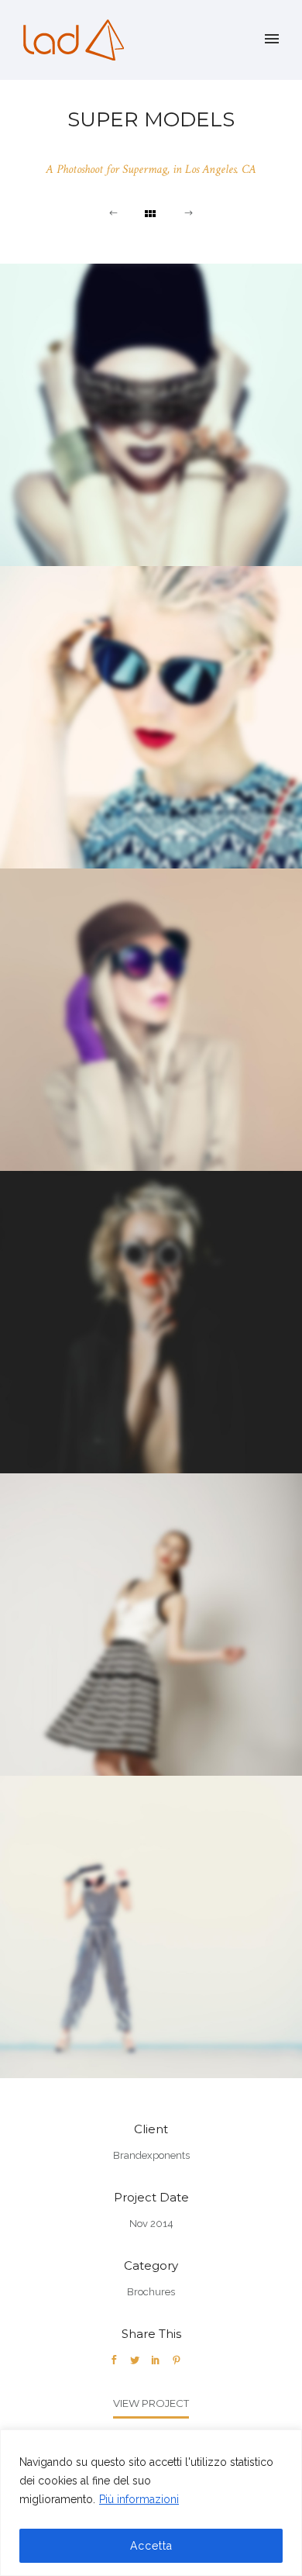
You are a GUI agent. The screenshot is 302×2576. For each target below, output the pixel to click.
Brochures (151, 2292)
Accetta (151, 2546)
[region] (151, 2503)
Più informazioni (139, 2499)
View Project (151, 2403)
